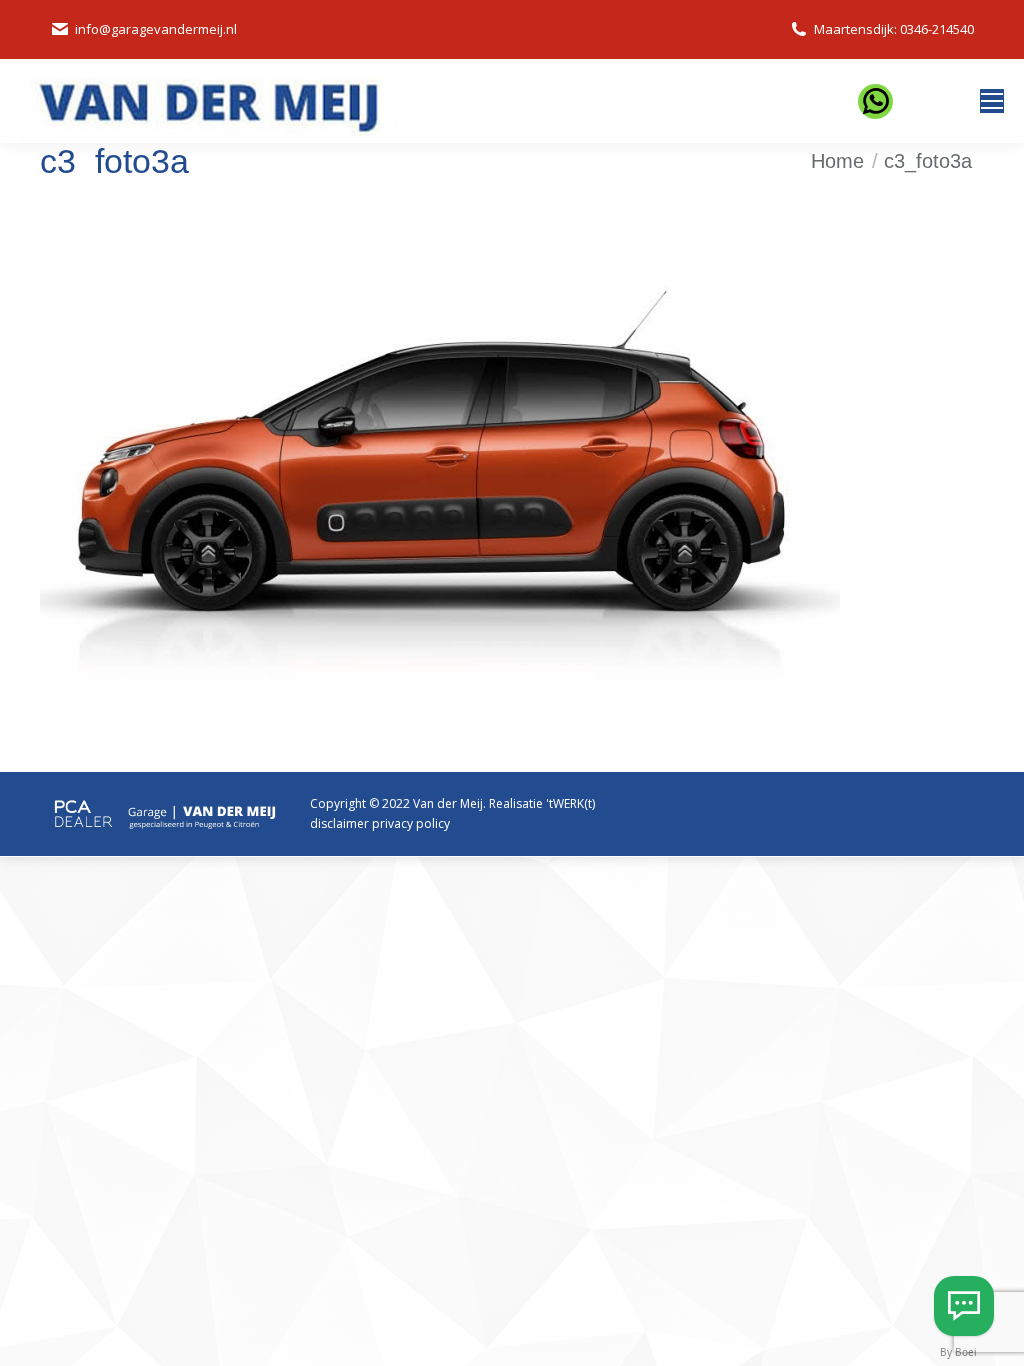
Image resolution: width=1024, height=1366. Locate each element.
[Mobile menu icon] (992, 101)
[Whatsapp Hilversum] (964, 1306)
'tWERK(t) (570, 803)
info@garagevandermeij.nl (156, 29)
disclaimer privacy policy (380, 823)
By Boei (958, 1352)
